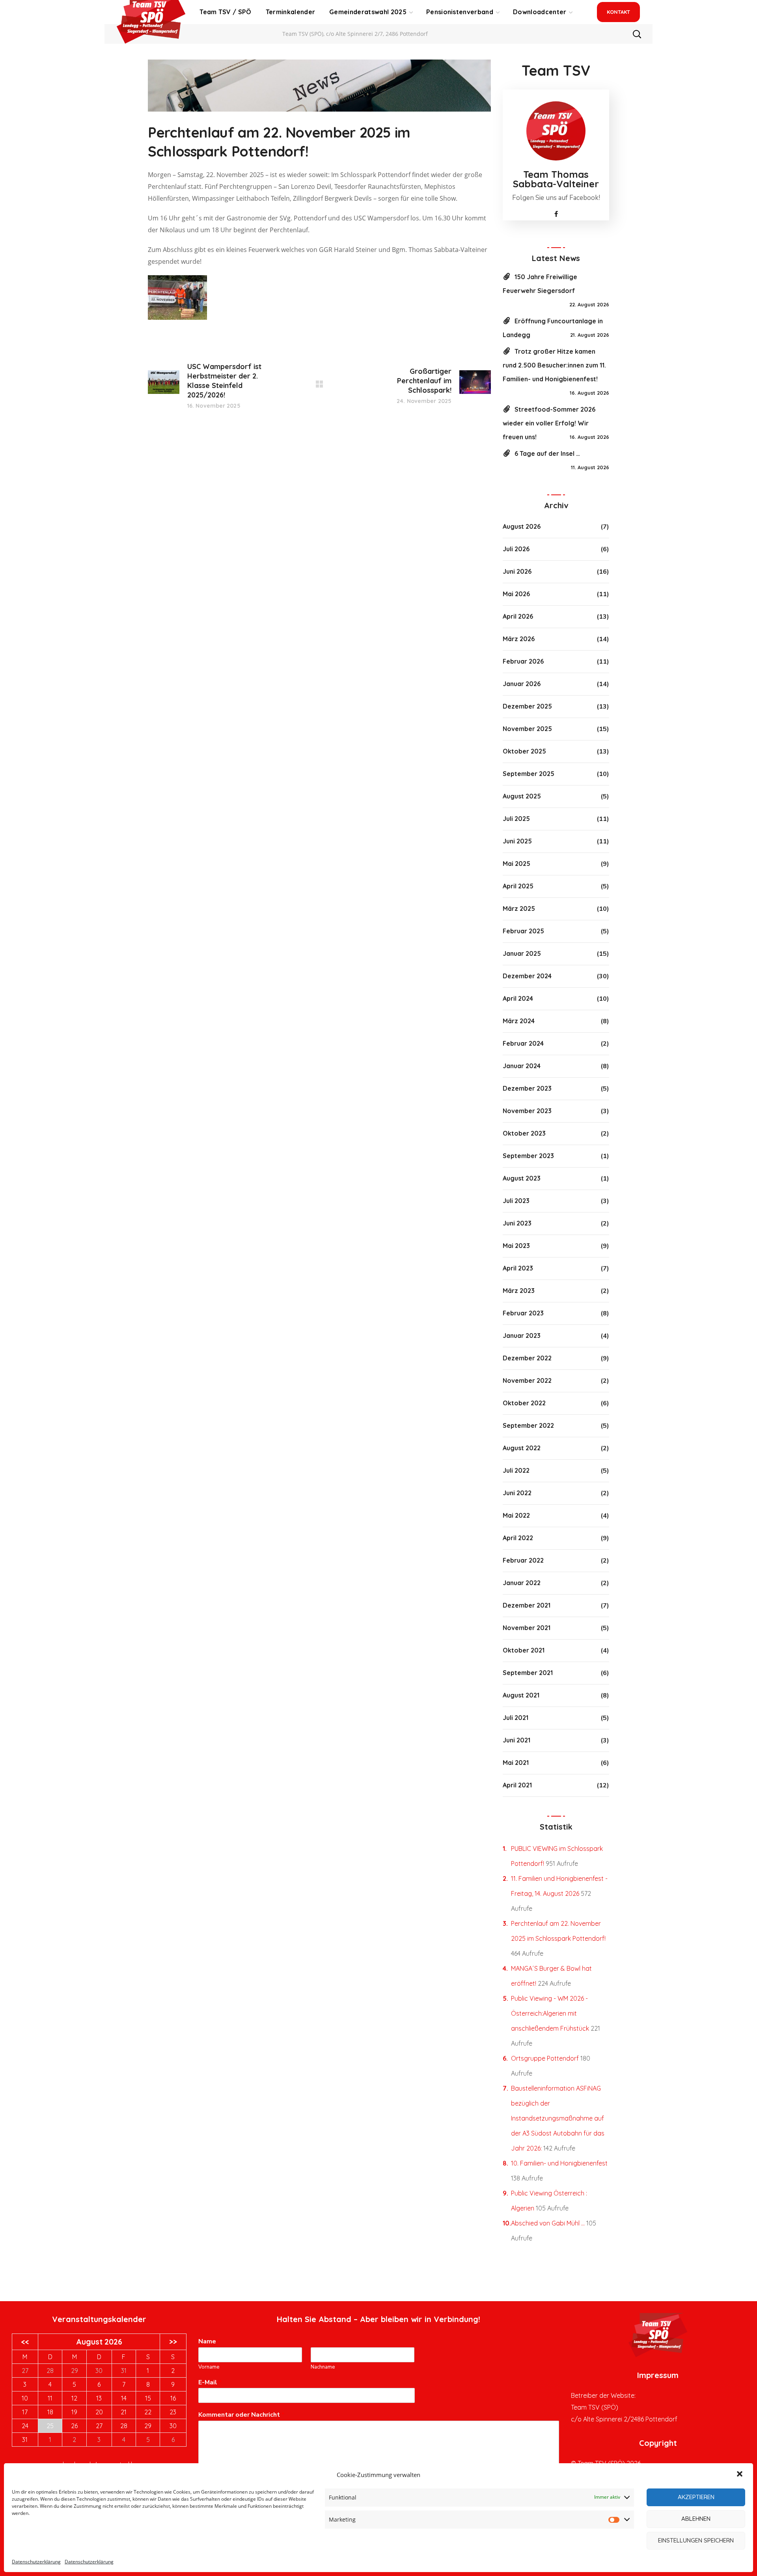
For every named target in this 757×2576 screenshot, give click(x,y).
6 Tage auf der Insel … (547, 453)
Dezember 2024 (527, 976)
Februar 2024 (523, 1043)
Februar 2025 (523, 931)
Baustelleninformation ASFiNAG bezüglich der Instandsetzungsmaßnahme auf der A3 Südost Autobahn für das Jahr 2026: (558, 2118)
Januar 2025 (522, 953)
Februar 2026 (523, 661)
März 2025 (519, 908)
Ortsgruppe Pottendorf (545, 2058)
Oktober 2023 (524, 1133)
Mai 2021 (516, 1763)
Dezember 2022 (527, 1358)
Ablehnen (696, 2519)
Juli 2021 (516, 1718)
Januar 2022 (522, 1583)
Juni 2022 (517, 1493)
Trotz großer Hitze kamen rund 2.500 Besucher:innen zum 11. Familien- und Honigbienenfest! (554, 365)
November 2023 (527, 1111)
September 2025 (529, 774)
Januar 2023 (522, 1336)
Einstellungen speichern (696, 2540)
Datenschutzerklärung (36, 2562)
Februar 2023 (523, 1313)
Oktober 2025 (524, 751)
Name (209, 2342)
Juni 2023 (517, 1223)
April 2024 (518, 998)
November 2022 (527, 1380)
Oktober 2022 (524, 1403)
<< (25, 2342)
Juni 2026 (517, 571)
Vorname (209, 2367)
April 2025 (518, 886)
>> (173, 2342)
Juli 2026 (516, 549)
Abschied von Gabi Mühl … (548, 2223)
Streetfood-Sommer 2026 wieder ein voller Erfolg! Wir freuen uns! (549, 423)
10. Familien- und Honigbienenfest (559, 2163)
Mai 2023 (516, 1246)
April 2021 (517, 1785)
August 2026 (522, 526)
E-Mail (210, 2383)
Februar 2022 (523, 1560)
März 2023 (519, 1291)
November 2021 (527, 1628)
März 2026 (519, 639)
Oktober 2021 (524, 1650)
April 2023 (518, 1268)
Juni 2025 (517, 841)
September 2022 (528, 1425)
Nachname (323, 2367)
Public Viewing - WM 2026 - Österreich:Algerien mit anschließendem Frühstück (550, 2013)
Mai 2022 (516, 1515)
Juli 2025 (516, 819)
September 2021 (528, 1673)
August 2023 (522, 1178)
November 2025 (527, 729)
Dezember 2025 (527, 706)
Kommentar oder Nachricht (241, 2415)
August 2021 (521, 1695)
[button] (740, 2475)
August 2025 (522, 796)
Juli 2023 (516, 1201)
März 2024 (519, 1021)
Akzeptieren (696, 2497)
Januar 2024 (522, 1066)
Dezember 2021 (527, 1605)
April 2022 (518, 1538)
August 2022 (522, 1448)
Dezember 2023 (527, 1088)
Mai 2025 (516, 864)
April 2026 (518, 616)
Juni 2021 (516, 1740)
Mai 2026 (516, 594)
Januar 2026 (522, 684)
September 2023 (528, 1156)
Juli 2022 (516, 1470)
